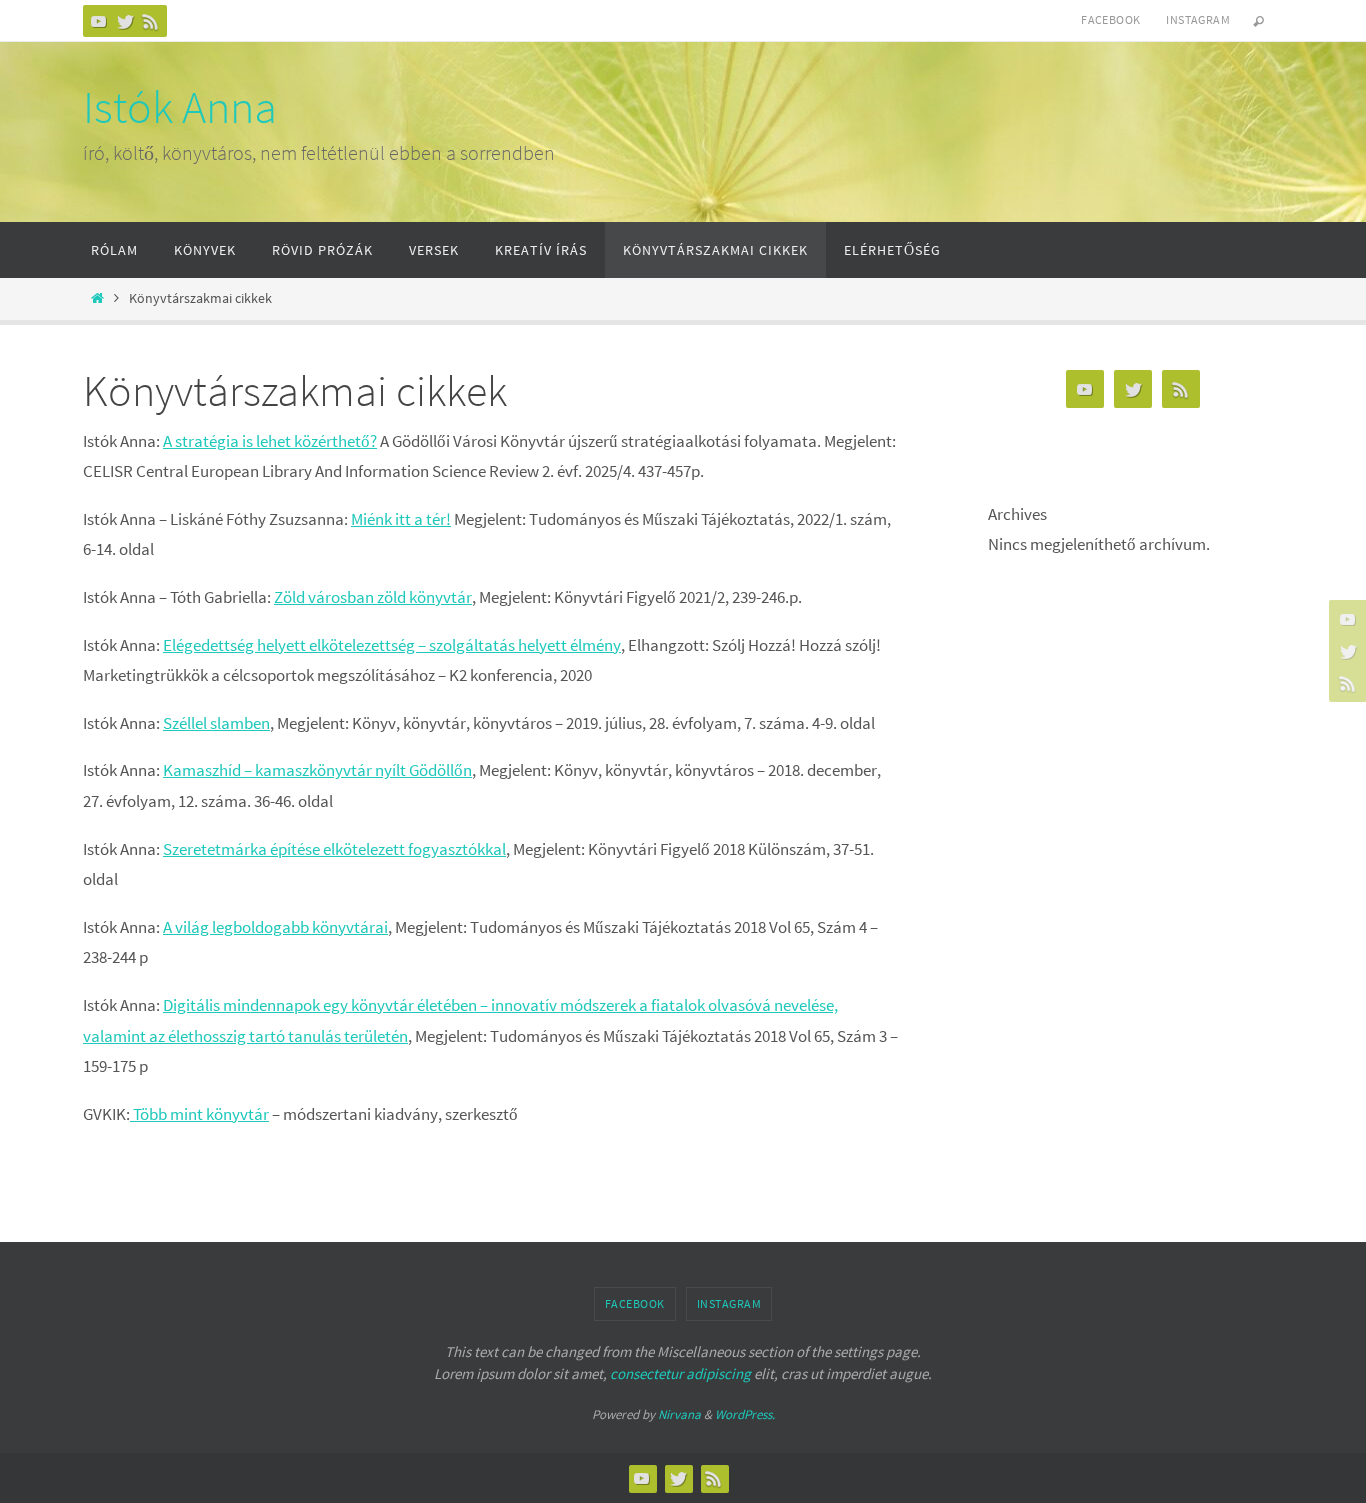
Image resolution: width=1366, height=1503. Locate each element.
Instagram (1198, 19)
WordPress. (745, 1414)
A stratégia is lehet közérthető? (270, 441)
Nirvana (679, 1414)
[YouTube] (99, 21)
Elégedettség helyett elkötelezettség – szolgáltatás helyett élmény (392, 645)
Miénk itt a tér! (401, 519)
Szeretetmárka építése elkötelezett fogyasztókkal (334, 849)
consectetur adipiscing (680, 1373)
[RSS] (151, 21)
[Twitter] (125, 21)
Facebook (1110, 19)
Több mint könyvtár (199, 1114)
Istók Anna (180, 107)
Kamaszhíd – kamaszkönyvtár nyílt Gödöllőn (317, 770)
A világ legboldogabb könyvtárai (275, 927)
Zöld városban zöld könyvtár (373, 597)
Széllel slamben (216, 723)
